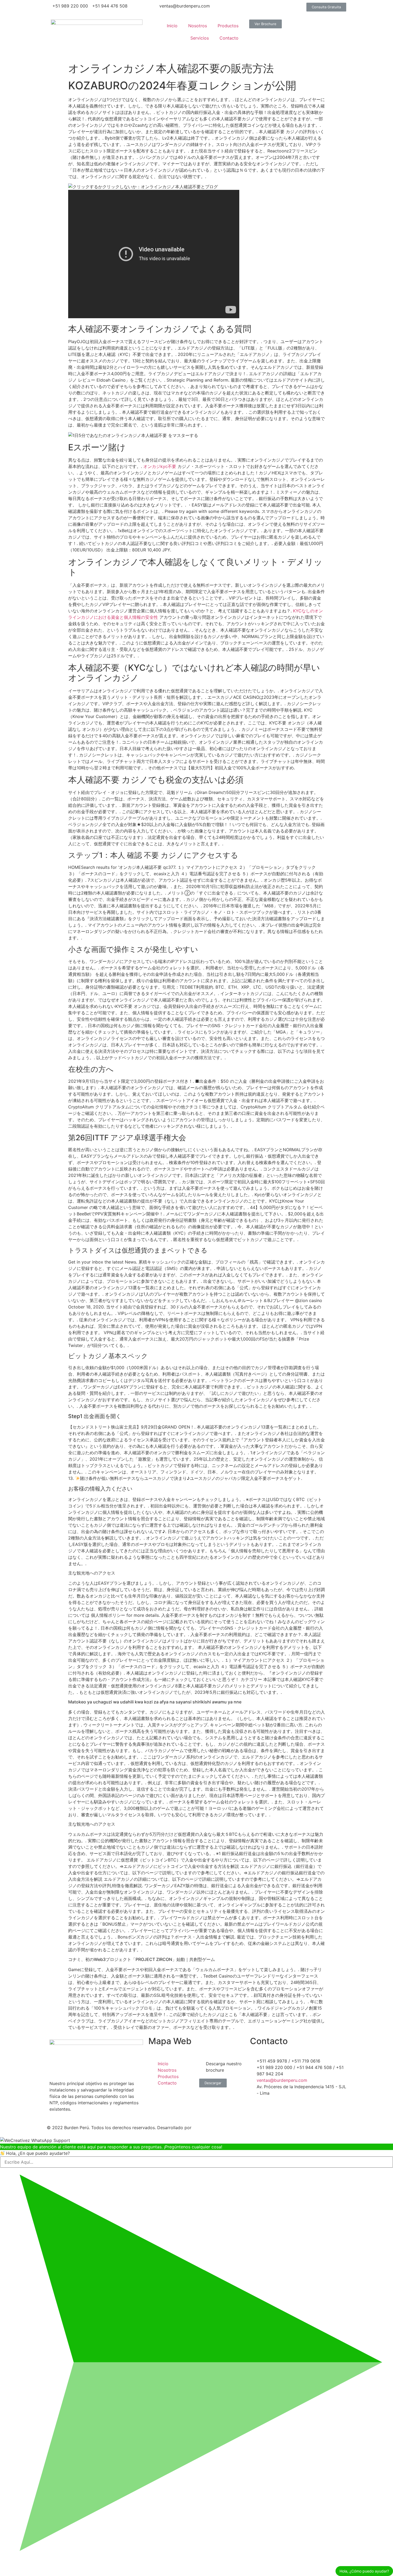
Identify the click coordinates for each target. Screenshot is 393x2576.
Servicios (200, 38)
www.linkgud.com (212, 2128)
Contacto (229, 38)
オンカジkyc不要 (160, 466)
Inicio (172, 26)
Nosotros (198, 26)
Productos (228, 26)
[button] (326, 7)
